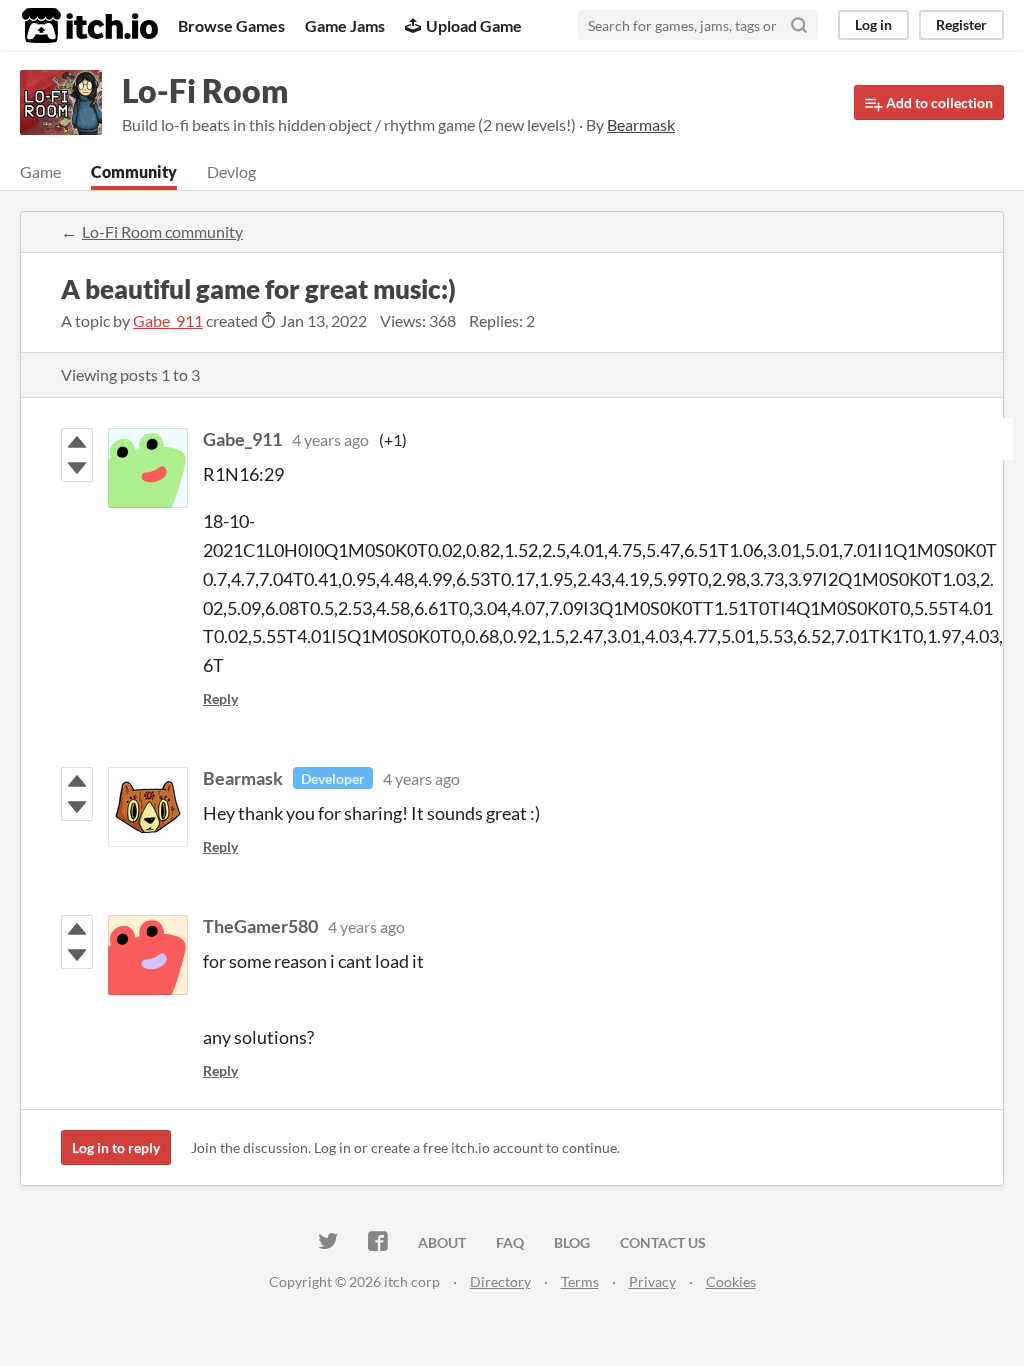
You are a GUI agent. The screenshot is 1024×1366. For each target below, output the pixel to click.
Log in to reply (116, 1147)
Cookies (731, 1281)
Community (134, 171)
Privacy (652, 1281)
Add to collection (938, 102)
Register (961, 24)
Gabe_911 (168, 320)
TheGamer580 (260, 926)
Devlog (231, 171)
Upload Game (474, 25)
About (442, 1242)
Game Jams (345, 25)
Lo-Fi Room (205, 90)
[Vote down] (77, 468)
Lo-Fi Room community (162, 231)
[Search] (799, 25)
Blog (572, 1242)
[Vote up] (77, 442)
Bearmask (243, 778)
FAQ (510, 1242)
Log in (873, 24)
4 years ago (330, 439)
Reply (220, 698)
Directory (500, 1281)
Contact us (663, 1242)
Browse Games (231, 25)
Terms (580, 1281)
